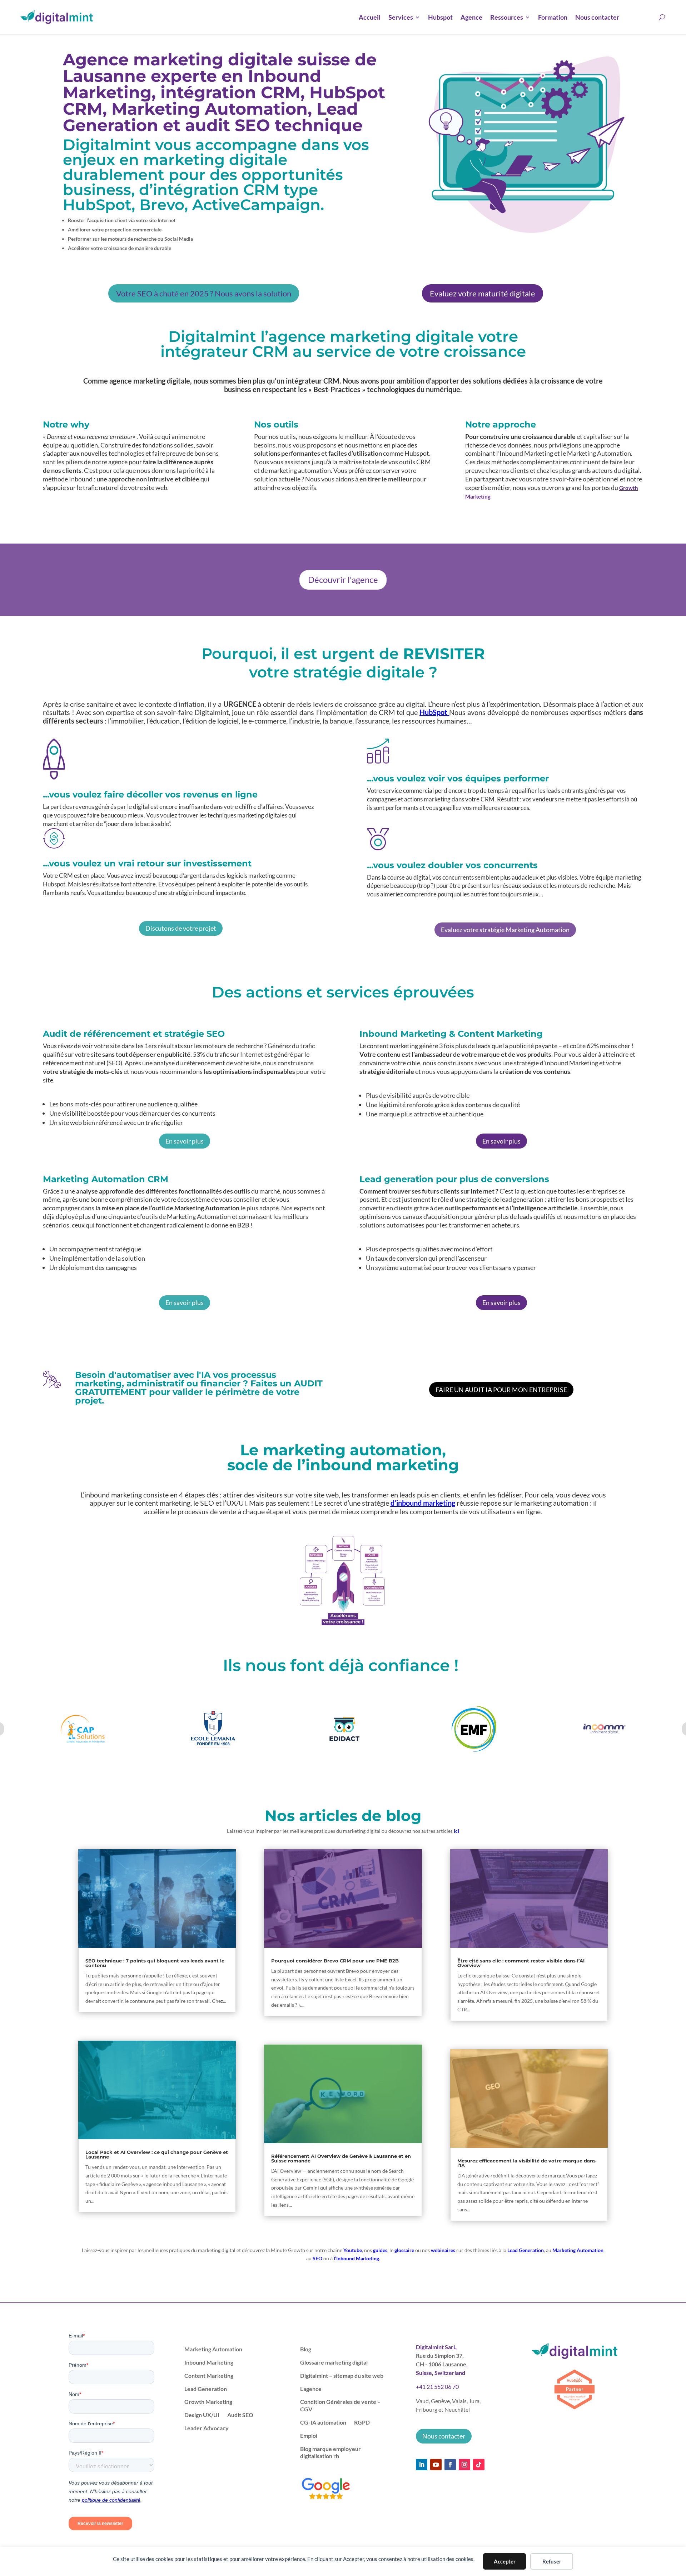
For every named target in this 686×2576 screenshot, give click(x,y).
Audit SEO (240, 2415)
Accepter (505, 2561)
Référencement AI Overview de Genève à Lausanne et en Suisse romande (341, 2158)
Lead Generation (526, 2250)
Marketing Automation (578, 2250)
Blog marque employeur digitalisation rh (330, 2452)
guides (380, 2250)
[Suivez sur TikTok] (479, 2465)
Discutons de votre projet (181, 928)
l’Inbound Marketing (356, 2258)
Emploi (309, 2435)
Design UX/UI (202, 2415)
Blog (306, 2349)
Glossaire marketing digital (334, 2362)
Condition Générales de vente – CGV (340, 2405)
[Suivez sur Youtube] (436, 2465)
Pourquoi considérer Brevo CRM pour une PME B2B (335, 1961)
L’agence (311, 2389)
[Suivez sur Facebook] (450, 2465)
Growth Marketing (208, 2402)
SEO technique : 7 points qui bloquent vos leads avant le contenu (155, 1963)
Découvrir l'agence (343, 579)
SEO (317, 2258)
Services (401, 17)
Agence (471, 17)
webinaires (443, 2250)
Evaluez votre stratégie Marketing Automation (505, 930)
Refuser (552, 2561)
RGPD (362, 2422)
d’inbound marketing (423, 1503)
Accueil (370, 17)
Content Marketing (209, 2375)
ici (456, 1831)
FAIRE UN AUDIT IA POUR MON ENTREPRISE (501, 1390)
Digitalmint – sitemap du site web (342, 2375)
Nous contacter (597, 17)
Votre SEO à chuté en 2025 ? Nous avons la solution (204, 293)
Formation (553, 17)
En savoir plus (185, 1141)
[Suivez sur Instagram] (464, 2465)
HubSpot (434, 712)
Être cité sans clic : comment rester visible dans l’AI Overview (521, 1963)
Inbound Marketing (209, 2362)
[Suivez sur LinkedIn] (422, 2465)
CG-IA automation (323, 2422)
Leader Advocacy (207, 2428)
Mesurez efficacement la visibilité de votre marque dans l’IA (526, 2163)
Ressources (507, 17)
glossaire (404, 2250)
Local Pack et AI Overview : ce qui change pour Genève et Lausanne (157, 2154)
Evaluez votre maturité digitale (483, 293)
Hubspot (440, 17)
